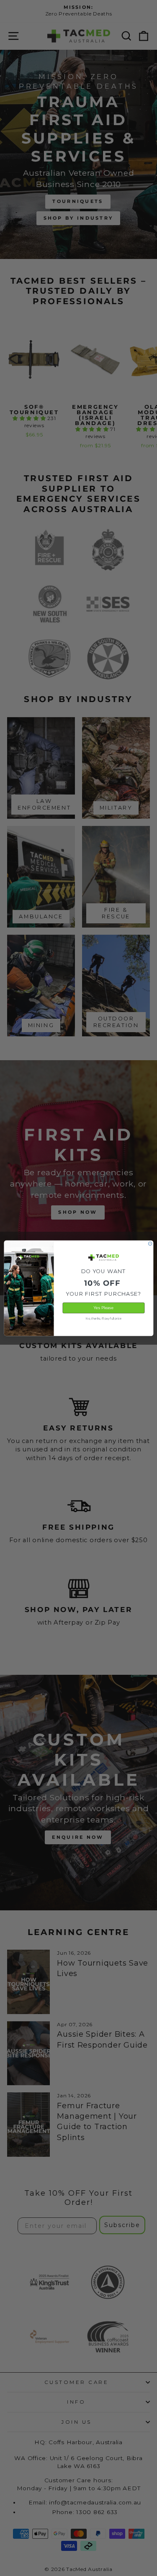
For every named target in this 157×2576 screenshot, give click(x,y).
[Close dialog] (150, 1243)
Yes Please (103, 1308)
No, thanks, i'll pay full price (104, 1318)
